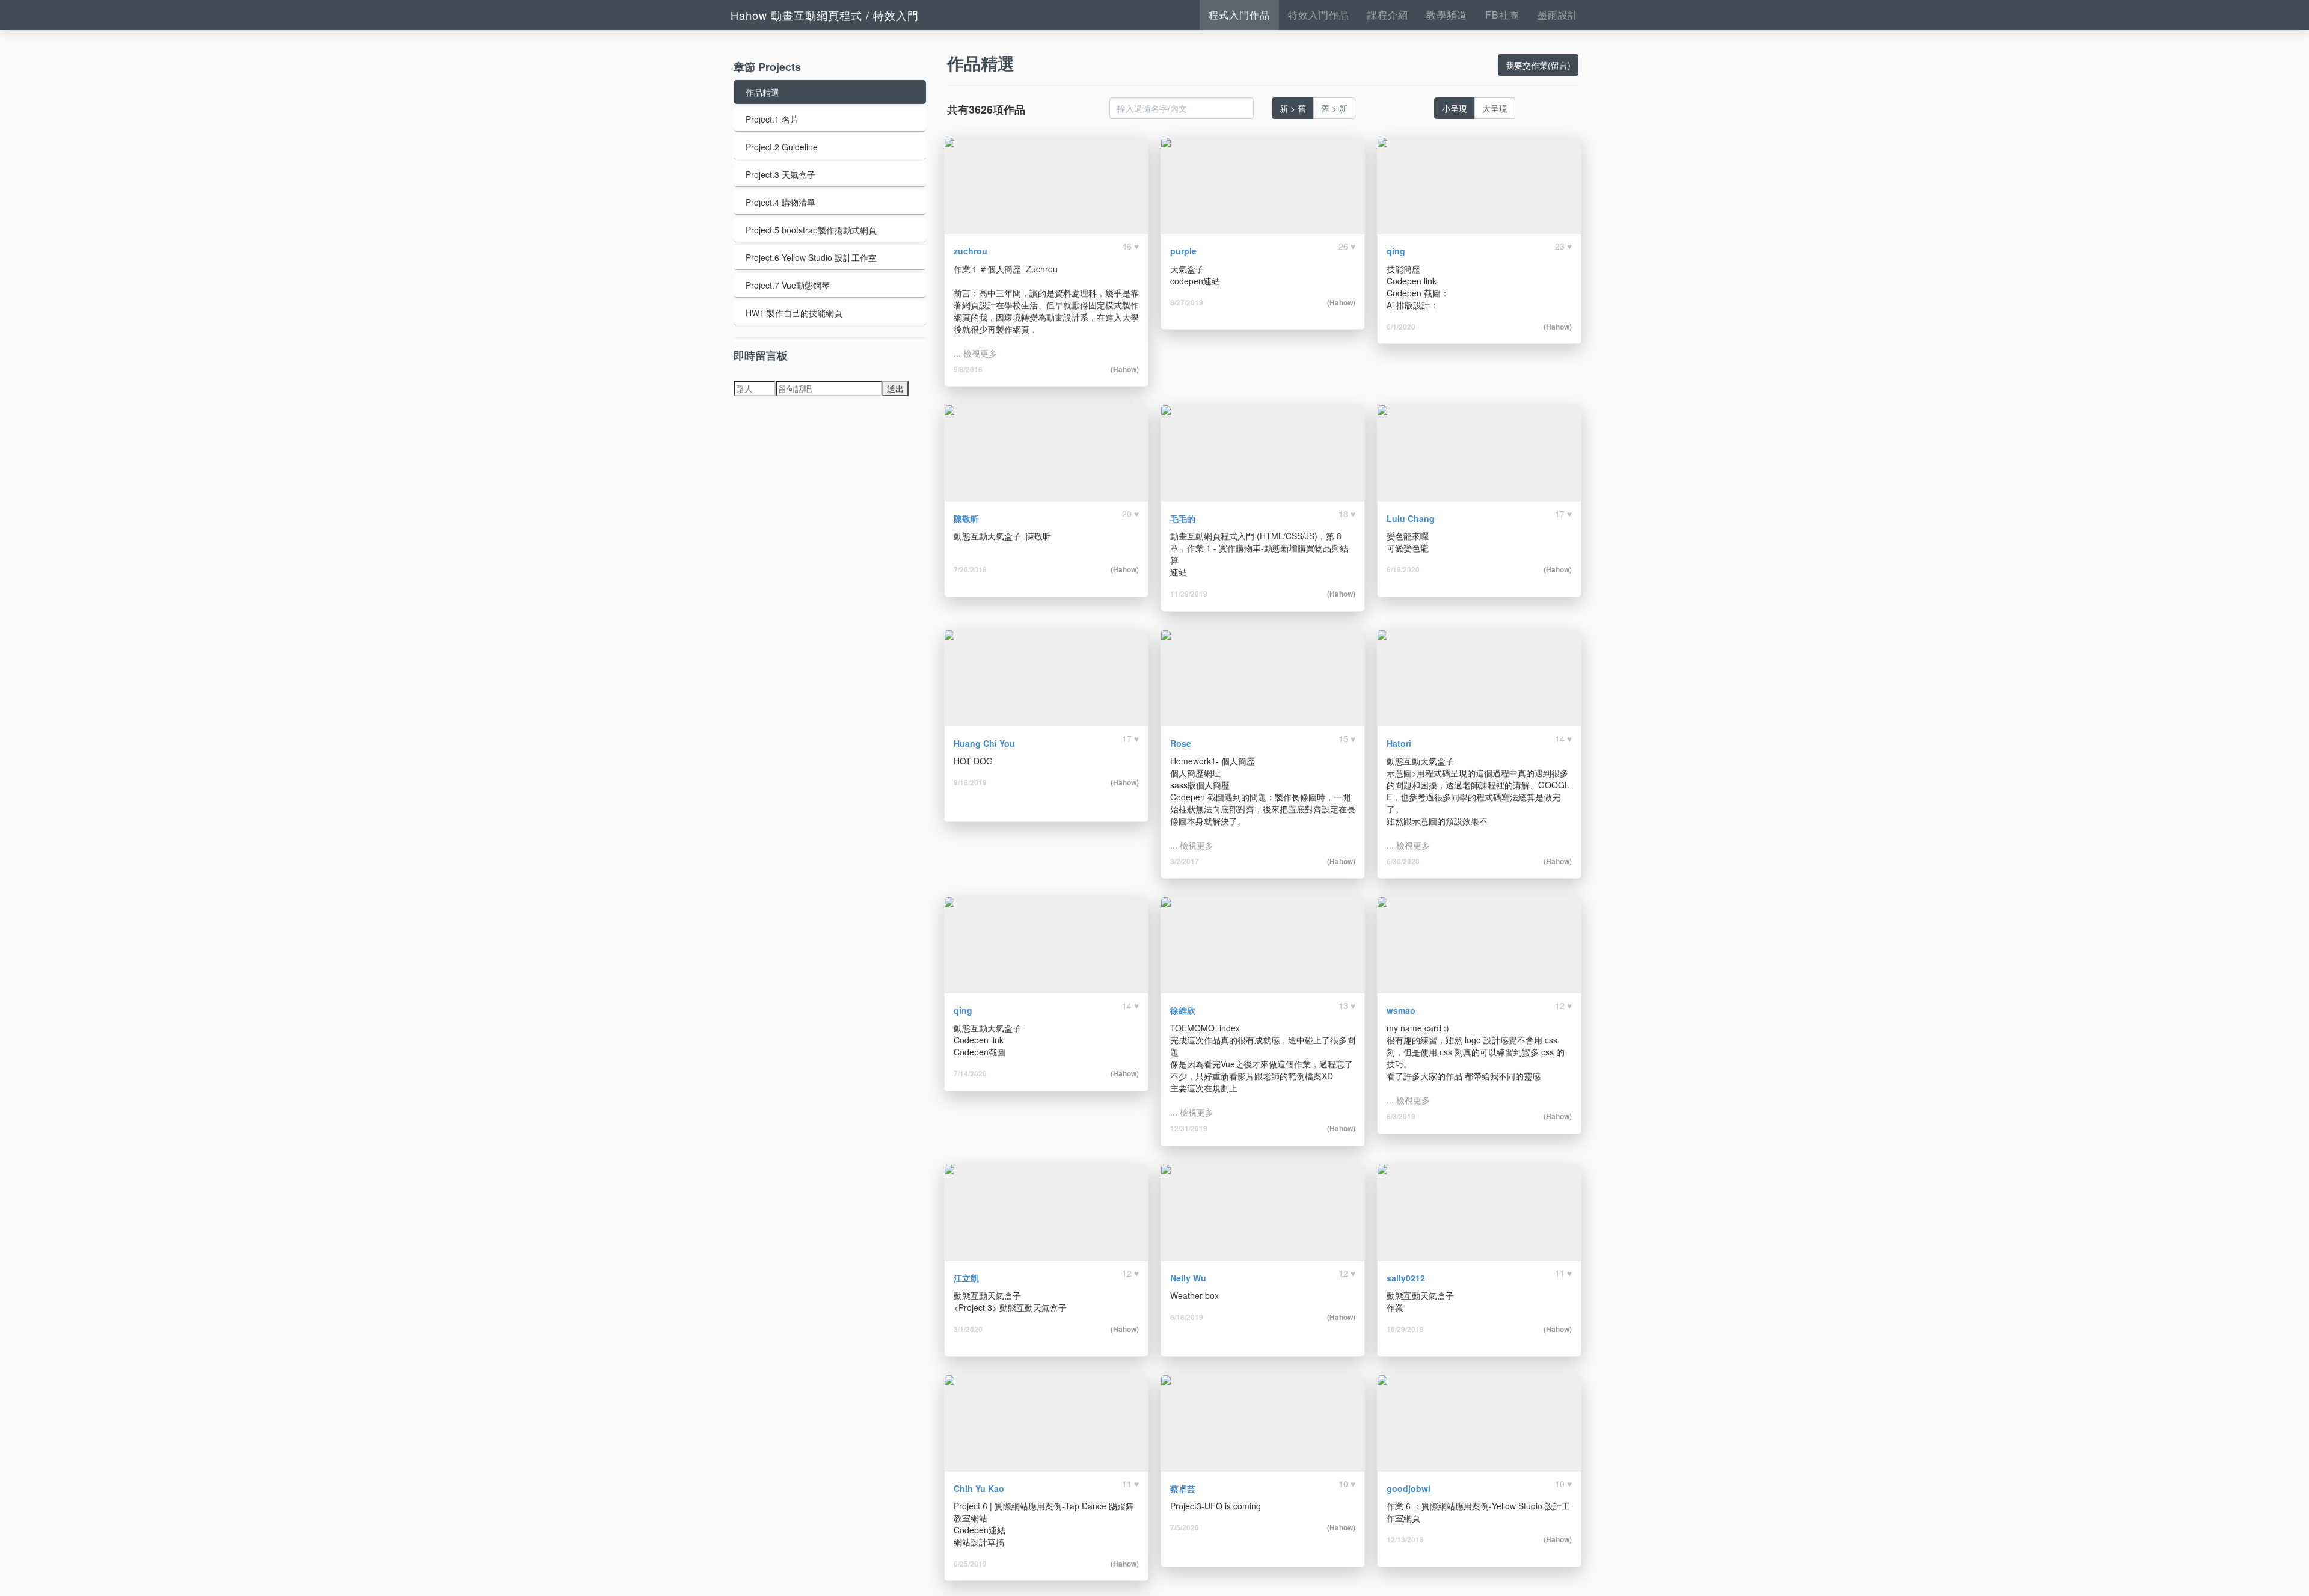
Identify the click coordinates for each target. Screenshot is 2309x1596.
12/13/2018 (1405, 1539)
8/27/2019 (1187, 302)
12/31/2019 (1189, 1128)
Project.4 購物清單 (780, 202)
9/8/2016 (968, 369)
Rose (1181, 743)
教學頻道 (1447, 15)
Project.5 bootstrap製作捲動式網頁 (811, 230)
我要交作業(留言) (1538, 65)
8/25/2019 (970, 1564)
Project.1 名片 (772, 119)
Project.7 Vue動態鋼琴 (788, 285)
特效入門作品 (1319, 15)
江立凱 (966, 1278)
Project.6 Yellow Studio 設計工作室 (811, 257)
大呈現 (1495, 108)
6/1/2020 (1401, 327)
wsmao (1401, 1010)
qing (1396, 251)
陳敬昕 (966, 518)
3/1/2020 (968, 1329)
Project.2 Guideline (782, 147)
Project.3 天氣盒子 (780, 174)
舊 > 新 (1334, 108)
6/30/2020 (1403, 861)
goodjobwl (1409, 1488)
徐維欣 (1183, 1010)
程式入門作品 (1239, 15)
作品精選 (762, 92)
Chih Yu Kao (979, 1488)
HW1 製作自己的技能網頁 (794, 313)
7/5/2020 (1185, 1527)
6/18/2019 (1187, 1317)
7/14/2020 (970, 1073)
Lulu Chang (1411, 518)
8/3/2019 (1401, 1116)
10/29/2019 (1405, 1329)
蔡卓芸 (1183, 1488)
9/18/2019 (970, 782)
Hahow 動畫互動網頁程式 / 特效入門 (825, 15)
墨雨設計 (1558, 15)
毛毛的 (1183, 518)
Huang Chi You (984, 743)
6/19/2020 (1403, 569)
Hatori (1399, 743)
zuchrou (971, 251)
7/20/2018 (970, 569)
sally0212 (1406, 1278)
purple (1183, 251)
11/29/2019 (1189, 594)
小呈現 (1455, 108)
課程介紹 (1388, 15)
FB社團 (1502, 15)
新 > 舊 (1293, 108)
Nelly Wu (1188, 1278)
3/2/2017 (1185, 861)
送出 (895, 388)
